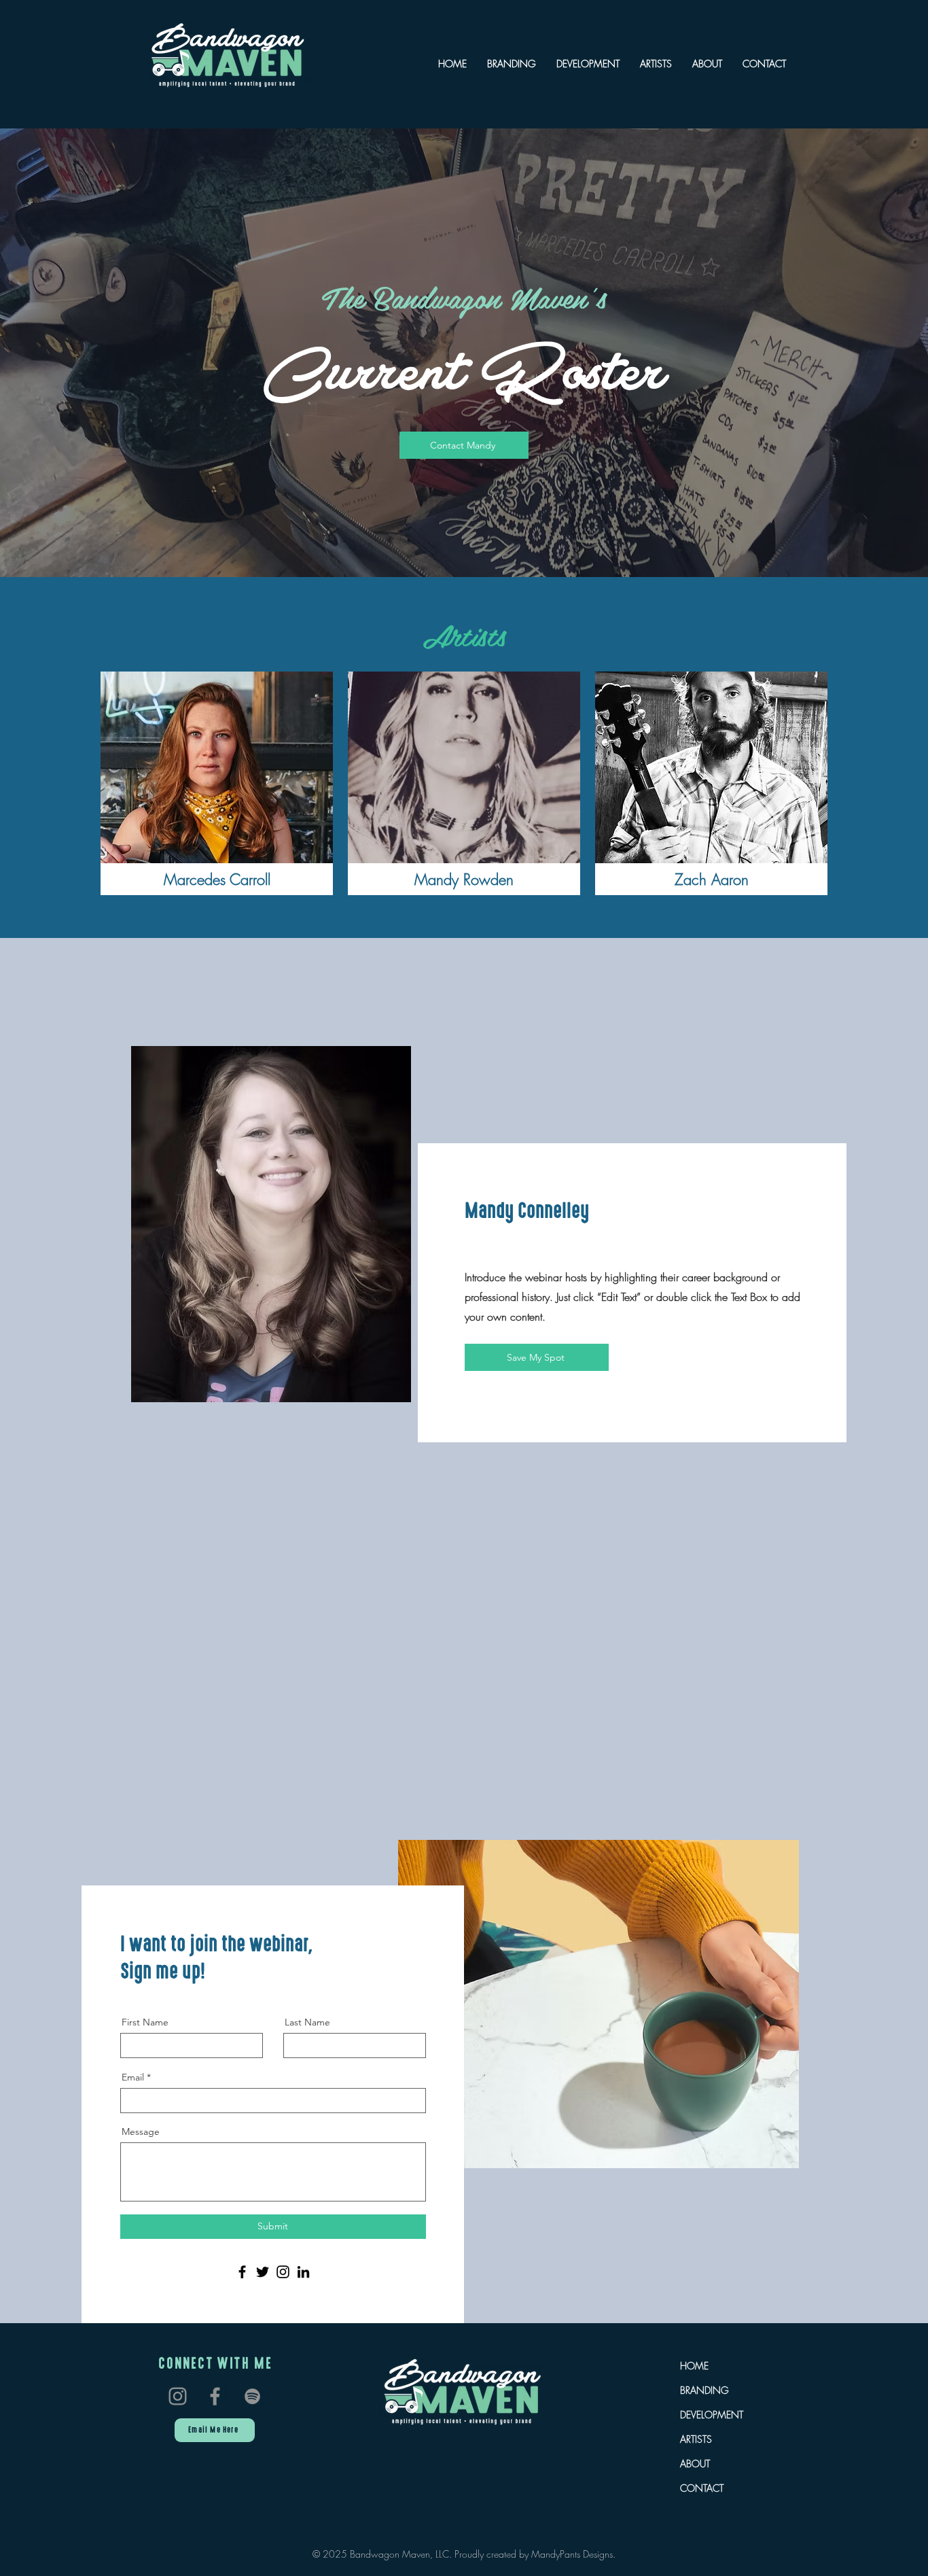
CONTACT (702, 2488)
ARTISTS (696, 2439)
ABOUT (695, 2464)
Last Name (307, 2022)
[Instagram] (283, 2272)
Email (133, 2077)
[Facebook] (242, 2272)
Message (141, 2131)
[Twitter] (263, 2272)
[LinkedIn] (303, 2272)
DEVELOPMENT (712, 2415)
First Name (145, 2022)
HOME (694, 2366)
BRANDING (704, 2390)
